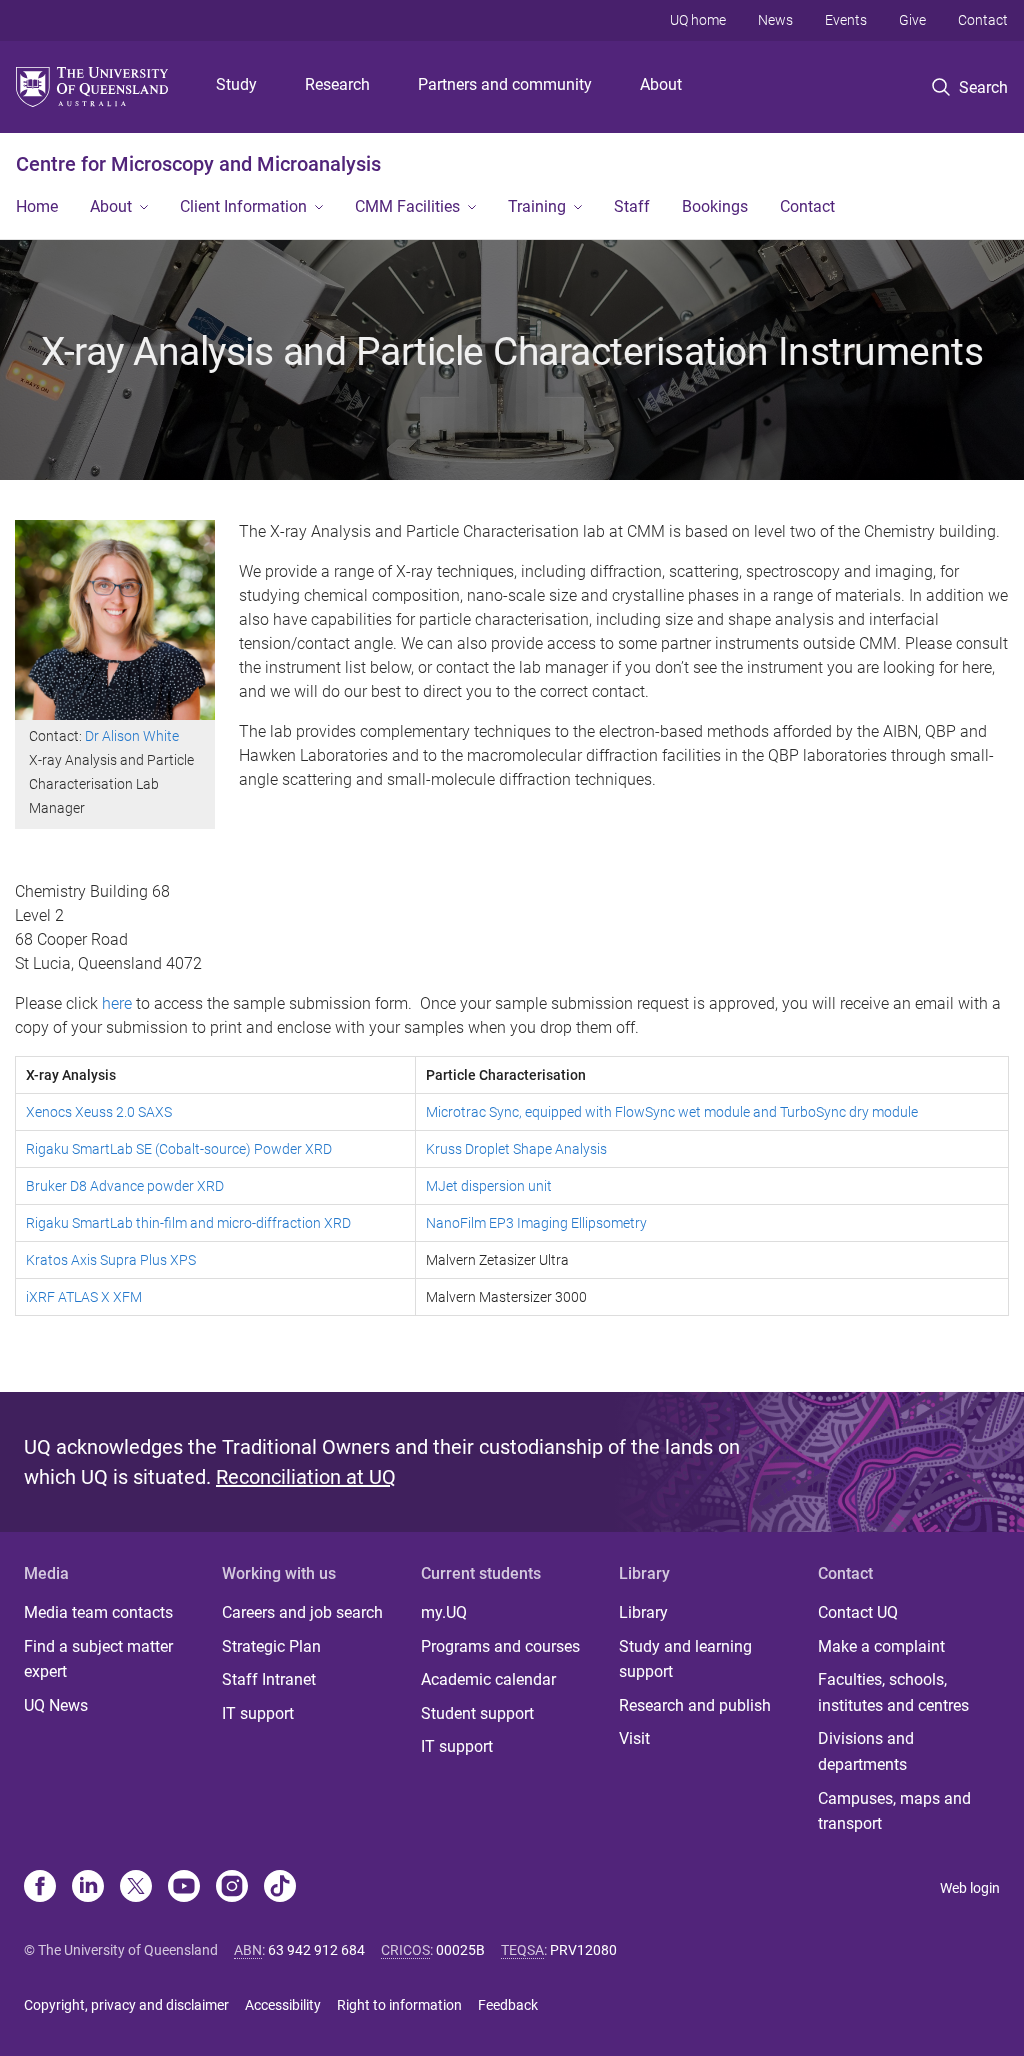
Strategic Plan (271, 1646)
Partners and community (505, 84)
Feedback (508, 2005)
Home (37, 206)
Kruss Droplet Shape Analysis (516, 1149)
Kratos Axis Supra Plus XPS (111, 1260)
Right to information (399, 2005)
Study (236, 84)
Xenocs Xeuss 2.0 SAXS (99, 1112)
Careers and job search (302, 1612)
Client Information (243, 206)
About (661, 84)
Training (537, 206)
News (775, 20)
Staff (632, 206)
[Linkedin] (88, 1888)
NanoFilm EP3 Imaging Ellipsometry (536, 1223)
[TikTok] (280, 1888)
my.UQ (444, 1612)
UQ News (56, 1705)
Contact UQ (858, 1612)
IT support (258, 1713)
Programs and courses (500, 1646)
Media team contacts (98, 1612)
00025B (460, 1950)
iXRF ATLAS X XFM (84, 1297)
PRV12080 (583, 1950)
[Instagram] (232, 1888)
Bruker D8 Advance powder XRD (125, 1186)
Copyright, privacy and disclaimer (126, 2005)
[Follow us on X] (136, 1888)
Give (912, 20)
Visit (634, 1738)
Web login (970, 1888)
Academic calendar (488, 1679)
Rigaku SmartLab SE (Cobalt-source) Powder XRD (179, 1149)
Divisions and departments (866, 1751)
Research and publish (695, 1705)
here (119, 1003)
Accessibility (283, 2005)
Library (643, 1612)
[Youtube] (184, 1888)
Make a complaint (881, 1646)
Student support (477, 1713)
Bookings (715, 206)
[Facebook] (40, 1888)
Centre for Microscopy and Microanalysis (198, 164)
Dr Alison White (132, 736)
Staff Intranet (269, 1679)
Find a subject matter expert (98, 1659)
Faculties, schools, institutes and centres (893, 1692)
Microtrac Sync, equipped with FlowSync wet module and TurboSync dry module (672, 1112)
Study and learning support (685, 1659)
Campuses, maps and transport (894, 1811)
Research (337, 84)
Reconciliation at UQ (306, 1477)
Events (846, 20)
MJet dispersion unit (489, 1186)
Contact (983, 20)
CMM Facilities (407, 206)
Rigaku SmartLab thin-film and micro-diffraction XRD (188, 1223)
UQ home (698, 20)
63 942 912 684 (316, 1950)
